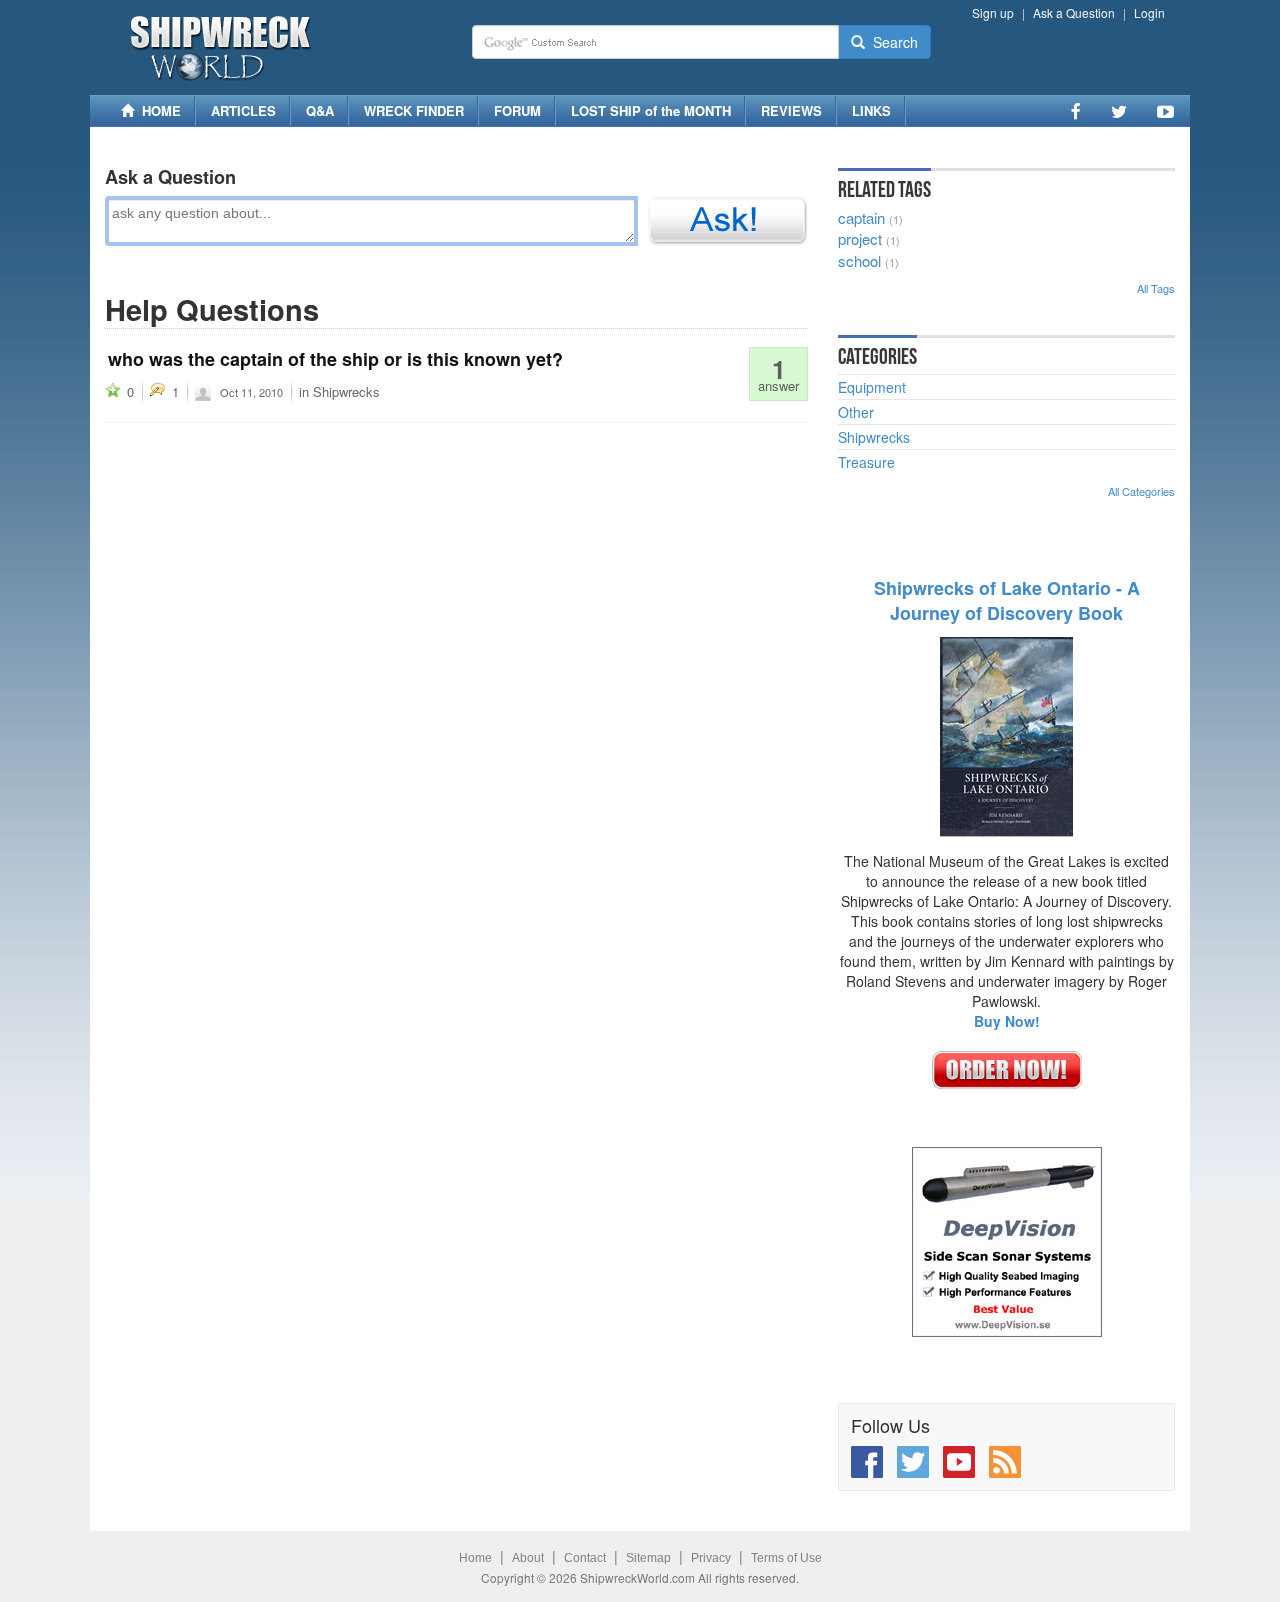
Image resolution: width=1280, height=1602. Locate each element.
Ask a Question (1074, 12)
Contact (585, 1558)
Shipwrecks (346, 391)
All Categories (1141, 491)
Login (1149, 12)
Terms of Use (786, 1558)
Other (856, 412)
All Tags (1156, 288)
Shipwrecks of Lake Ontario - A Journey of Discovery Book (1007, 601)
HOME (157, 110)
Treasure (866, 462)
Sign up (993, 12)
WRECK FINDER (414, 110)
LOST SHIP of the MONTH (651, 110)
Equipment (872, 387)
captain (861, 217)
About (528, 1558)
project (860, 238)
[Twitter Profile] (1119, 111)
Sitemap (648, 1558)
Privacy (711, 1558)
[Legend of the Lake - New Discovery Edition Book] (1006, 735)
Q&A (320, 110)
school (859, 260)
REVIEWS (791, 110)
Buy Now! (1007, 1021)
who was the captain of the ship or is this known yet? (335, 359)
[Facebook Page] (1076, 111)
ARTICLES (243, 110)
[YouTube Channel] (1165, 111)
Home (475, 1558)
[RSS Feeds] (1005, 1462)
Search (891, 42)
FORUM (517, 110)
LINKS (871, 110)
